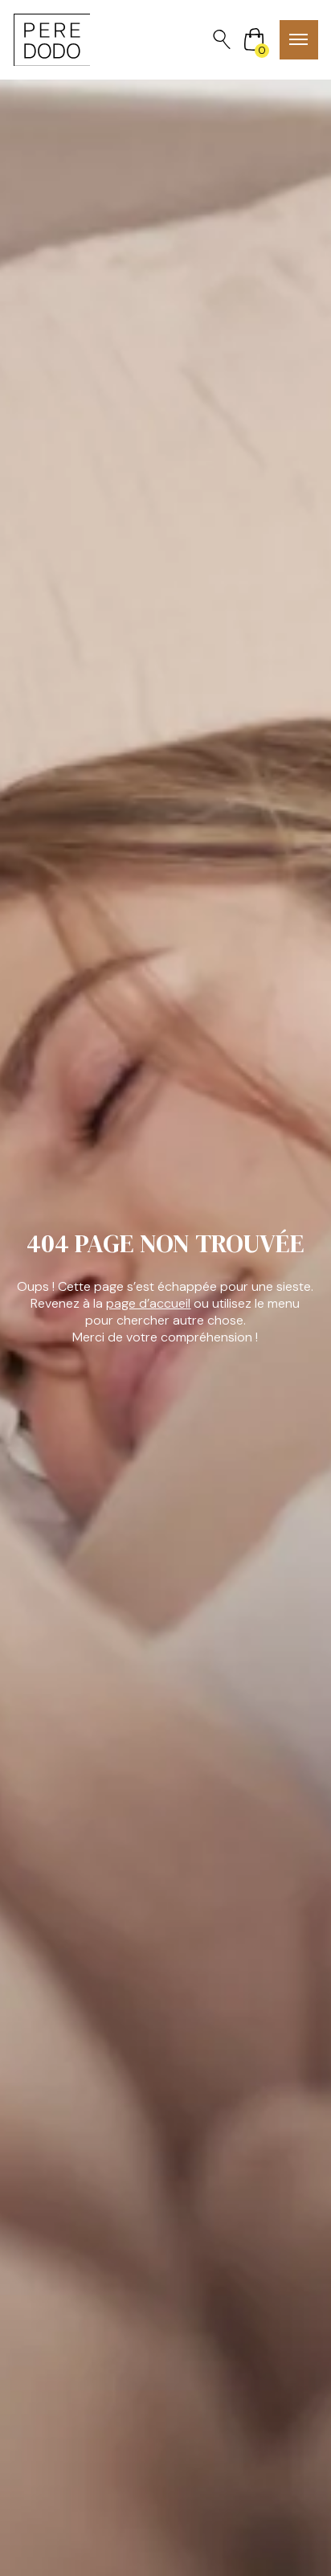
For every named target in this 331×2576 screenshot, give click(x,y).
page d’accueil (148, 1303)
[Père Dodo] (52, 40)
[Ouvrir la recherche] (222, 39)
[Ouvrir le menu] (299, 40)
